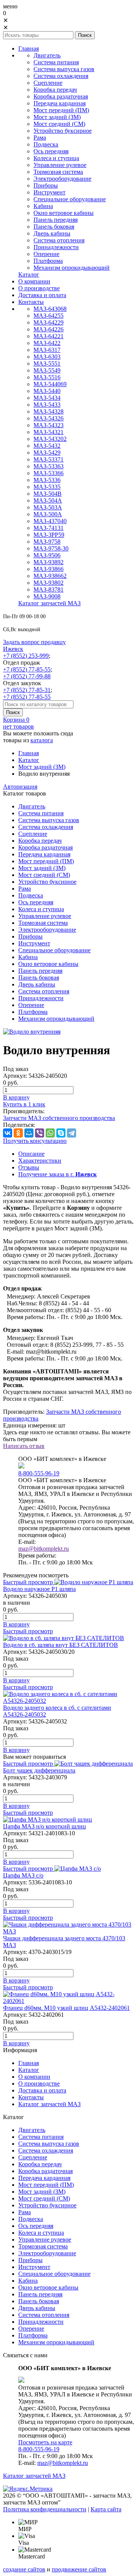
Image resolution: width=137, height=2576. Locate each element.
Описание (31, 1154)
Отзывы (29, 1167)
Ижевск (13, 649)
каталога (42, 740)
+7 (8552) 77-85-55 (27, 669)
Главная (29, 753)
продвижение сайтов (79, 2569)
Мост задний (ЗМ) (42, 767)
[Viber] (40, 1133)
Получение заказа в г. (57, 1174)
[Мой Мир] (29, 1133)
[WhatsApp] (50, 1133)
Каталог (29, 760)
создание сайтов (24, 2569)
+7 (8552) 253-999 (26, 656)
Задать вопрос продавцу (34, 642)
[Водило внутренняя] (32, 1032)
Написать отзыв (24, 1446)
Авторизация (20, 787)
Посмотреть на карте (45, 2442)
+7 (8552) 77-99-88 (27, 676)
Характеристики (40, 1161)
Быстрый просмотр (28, 1582)
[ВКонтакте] (8, 1133)
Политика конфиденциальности (45, 2509)
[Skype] (61, 1133)
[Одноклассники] (18, 1133)
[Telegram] (72, 1133)
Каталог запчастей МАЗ (34, 2476)
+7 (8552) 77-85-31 (27, 690)
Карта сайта (106, 2509)
